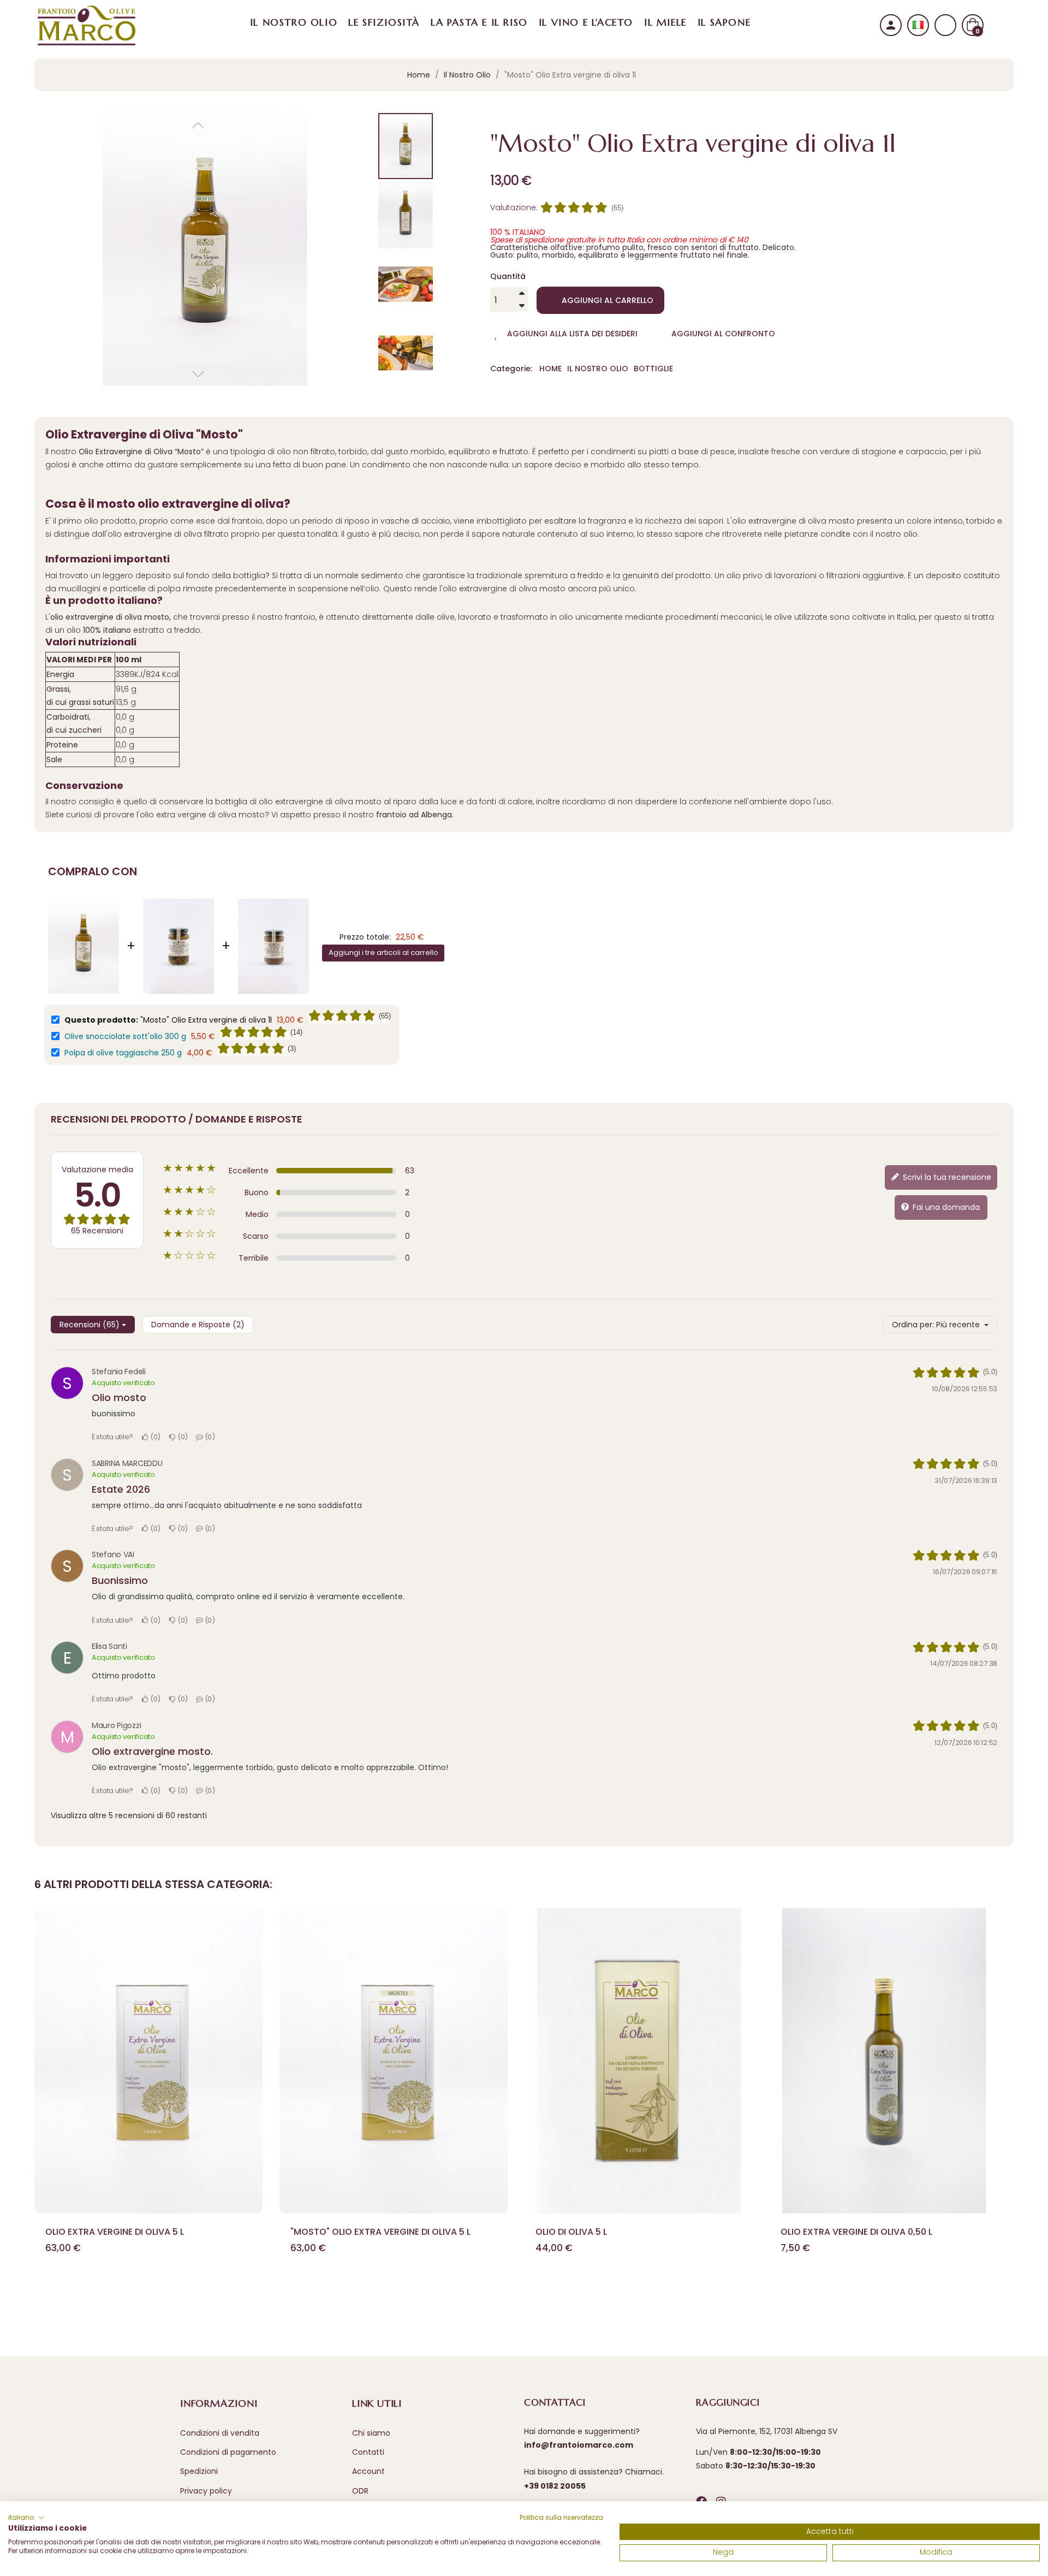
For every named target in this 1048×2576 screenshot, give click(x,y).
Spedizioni (199, 2471)
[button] (26, 2518)
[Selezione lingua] (918, 25)
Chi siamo (371, 2433)
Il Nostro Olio (598, 369)
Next (995, 2099)
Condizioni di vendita (220, 2433)
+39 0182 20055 (555, 2486)
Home (550, 369)
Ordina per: (913, 1325)
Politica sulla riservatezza (561, 2517)
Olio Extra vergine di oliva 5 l (115, 2232)
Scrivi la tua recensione (946, 1177)
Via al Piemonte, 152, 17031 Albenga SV (767, 2431)
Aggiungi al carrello (608, 300)
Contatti (368, 2452)
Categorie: (511, 369)
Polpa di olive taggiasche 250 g (123, 1053)
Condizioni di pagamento (228, 2452)
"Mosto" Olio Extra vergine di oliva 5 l (380, 2232)
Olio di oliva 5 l (571, 2232)
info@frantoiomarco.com (579, 2445)
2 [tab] (529, 2298)
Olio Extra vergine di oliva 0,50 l (856, 2232)
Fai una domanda (945, 1207)
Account (368, 2471)
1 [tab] (519, 2298)
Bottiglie (653, 369)
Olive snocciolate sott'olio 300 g (125, 1036)
